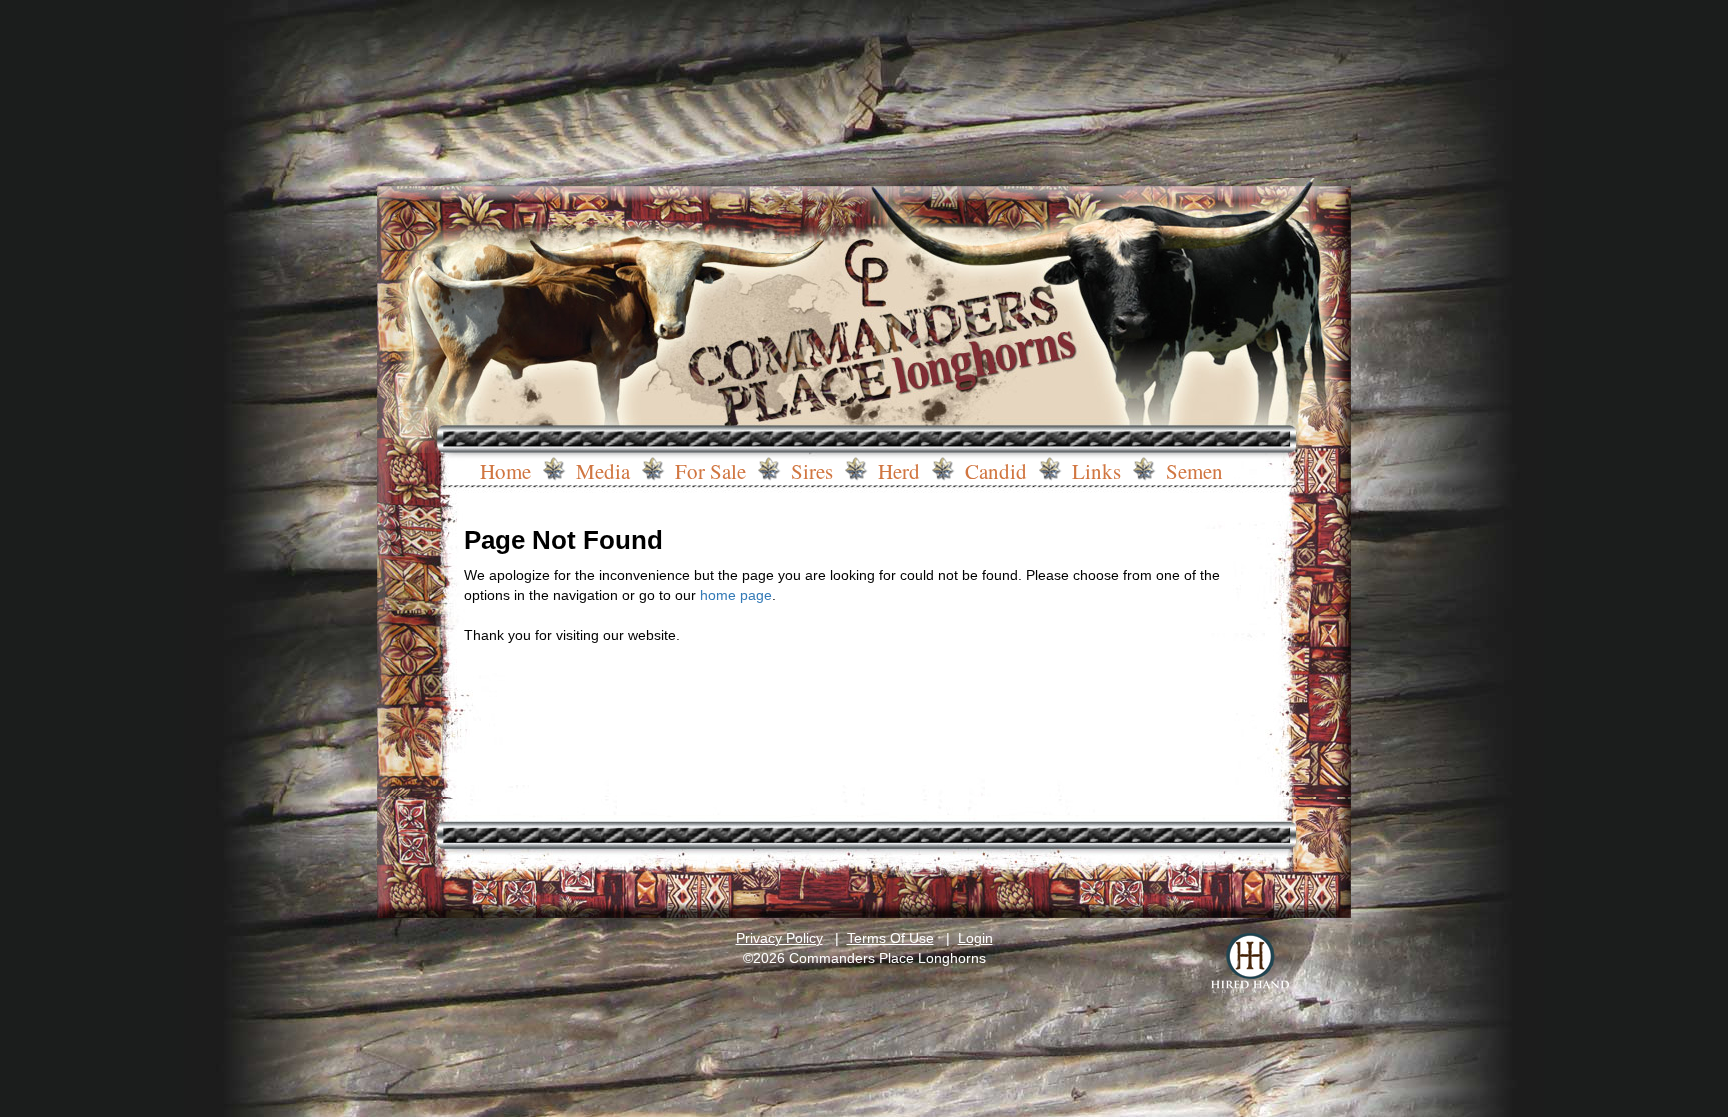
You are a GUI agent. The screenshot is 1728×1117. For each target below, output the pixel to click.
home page (736, 595)
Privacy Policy (779, 938)
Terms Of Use (890, 938)
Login (975, 938)
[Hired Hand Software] (1250, 963)
